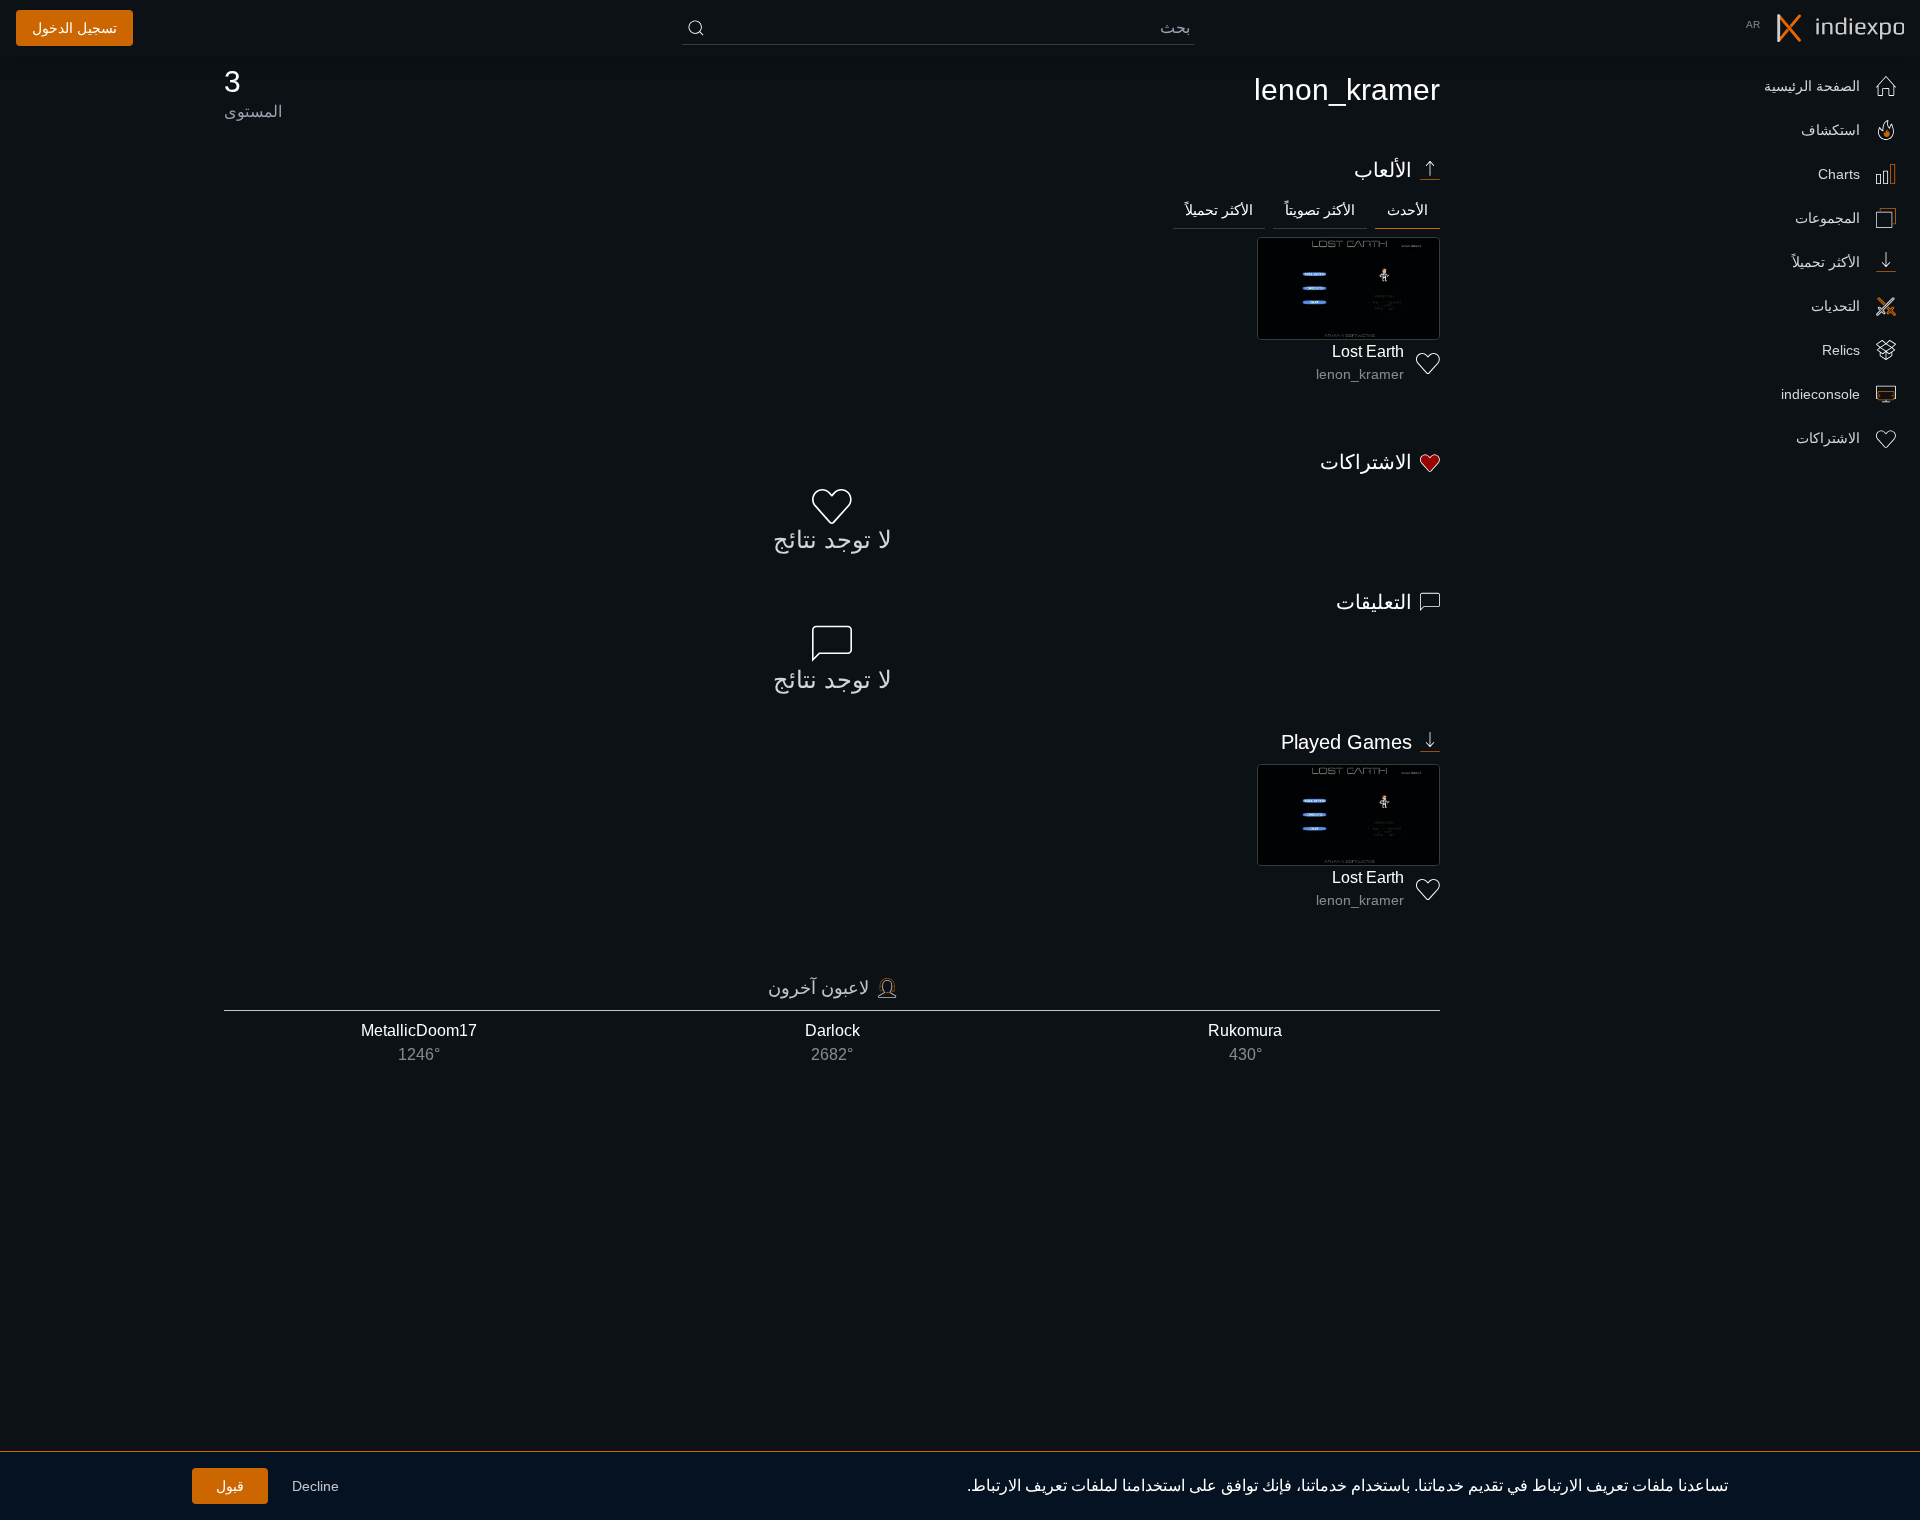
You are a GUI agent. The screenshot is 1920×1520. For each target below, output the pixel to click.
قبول (230, 1486)
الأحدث (1407, 210)
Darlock (832, 1042)
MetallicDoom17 (419, 1042)
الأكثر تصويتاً (1320, 210)
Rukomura (1245, 1042)
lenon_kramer (1360, 374)
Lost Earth (1368, 351)
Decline (315, 1486)
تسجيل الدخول (74, 28)
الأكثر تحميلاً (1219, 210)
